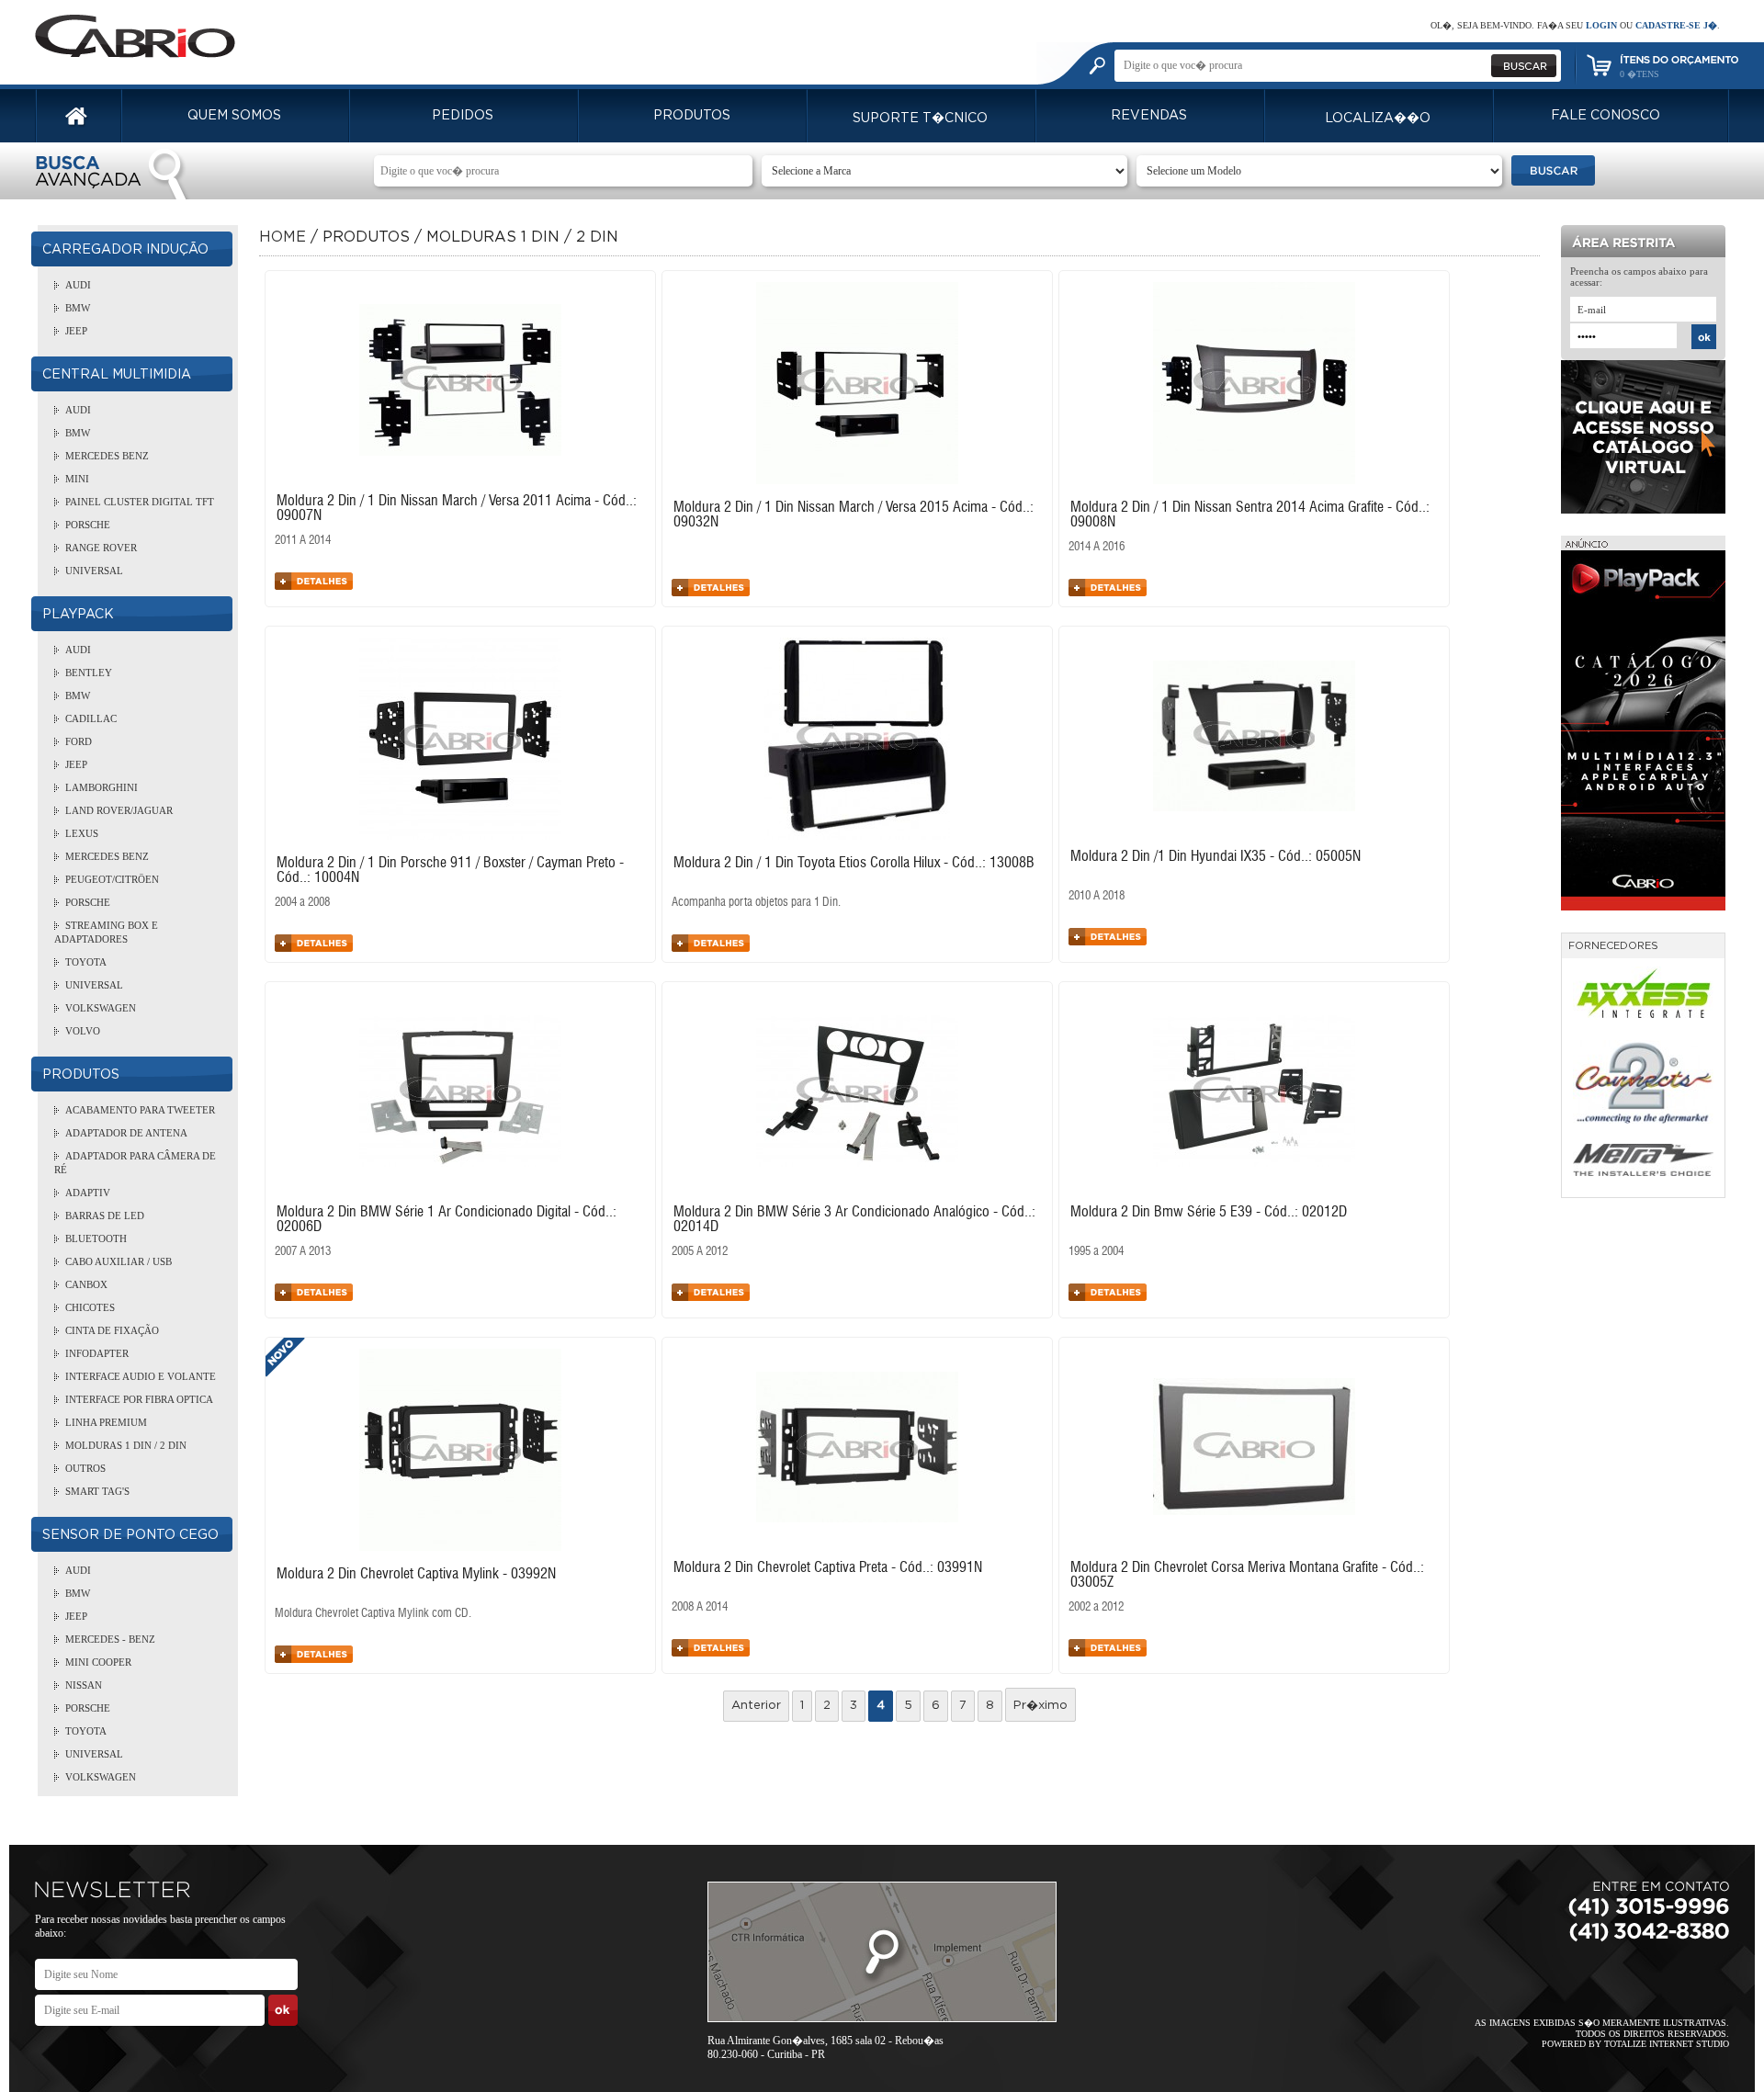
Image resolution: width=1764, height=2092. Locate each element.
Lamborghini (102, 787)
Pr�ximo (1040, 1706)
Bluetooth (96, 1238)
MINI (77, 479)
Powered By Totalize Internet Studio (1635, 2044)
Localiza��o (1378, 119)
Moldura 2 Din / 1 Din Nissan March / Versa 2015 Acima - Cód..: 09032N (854, 515)
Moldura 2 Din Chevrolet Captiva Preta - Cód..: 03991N (828, 1567)
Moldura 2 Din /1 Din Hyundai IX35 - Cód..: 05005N (1216, 856)
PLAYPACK (78, 615)
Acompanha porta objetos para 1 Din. (756, 903)
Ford (79, 741)
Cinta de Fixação (112, 1330)
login (1601, 25)
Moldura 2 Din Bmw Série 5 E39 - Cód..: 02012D (1209, 1212)
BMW (78, 308)
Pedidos (463, 116)
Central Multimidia (117, 375)
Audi (78, 285)
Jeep (76, 331)
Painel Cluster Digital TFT (140, 502)
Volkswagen (101, 1008)
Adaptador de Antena (126, 1133)
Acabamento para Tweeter (140, 1110)
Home (283, 237)
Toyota (86, 962)
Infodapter (97, 1353)
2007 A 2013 (303, 1252)
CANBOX (86, 1284)
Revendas (1149, 116)
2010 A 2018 (1097, 896)
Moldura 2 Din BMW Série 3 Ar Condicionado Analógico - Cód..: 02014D (854, 1219)
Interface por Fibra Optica (139, 1399)
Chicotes (90, 1307)
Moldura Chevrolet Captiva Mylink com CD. (373, 1614)
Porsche (88, 902)
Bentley (89, 673)
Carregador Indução (125, 250)
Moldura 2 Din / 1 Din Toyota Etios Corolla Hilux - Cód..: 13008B (854, 863)
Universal (94, 571)
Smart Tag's (97, 1491)
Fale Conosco (1606, 116)
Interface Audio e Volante (141, 1376)
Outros (85, 1468)
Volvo (83, 1031)
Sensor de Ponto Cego (130, 1535)
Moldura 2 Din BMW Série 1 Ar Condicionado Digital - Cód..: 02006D (447, 1219)
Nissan (84, 1685)
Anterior (756, 1706)
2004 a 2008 (302, 903)
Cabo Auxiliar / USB (119, 1261)
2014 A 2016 (1097, 547)
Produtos (692, 116)
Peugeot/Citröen (112, 879)
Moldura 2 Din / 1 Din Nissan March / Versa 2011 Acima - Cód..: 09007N (457, 508)
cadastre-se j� (1676, 25)
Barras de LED (105, 1216)
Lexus (82, 833)
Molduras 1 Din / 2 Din (126, 1445)
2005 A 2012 (700, 1252)
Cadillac (91, 718)
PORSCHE (88, 525)
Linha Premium (106, 1422)
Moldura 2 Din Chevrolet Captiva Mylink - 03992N (416, 1574)
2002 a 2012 (1096, 1607)
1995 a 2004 (1096, 1252)
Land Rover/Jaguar (119, 810)
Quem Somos (234, 116)
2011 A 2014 (303, 541)
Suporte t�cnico (920, 119)
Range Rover (101, 548)
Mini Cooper (98, 1662)
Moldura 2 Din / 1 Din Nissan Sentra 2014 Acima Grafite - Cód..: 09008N (1250, 515)
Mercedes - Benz (110, 1639)
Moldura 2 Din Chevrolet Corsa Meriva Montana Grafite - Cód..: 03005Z (1247, 1575)
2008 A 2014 (700, 1607)
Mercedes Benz (107, 456)
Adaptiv (88, 1193)
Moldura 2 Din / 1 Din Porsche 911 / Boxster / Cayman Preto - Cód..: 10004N (450, 870)
